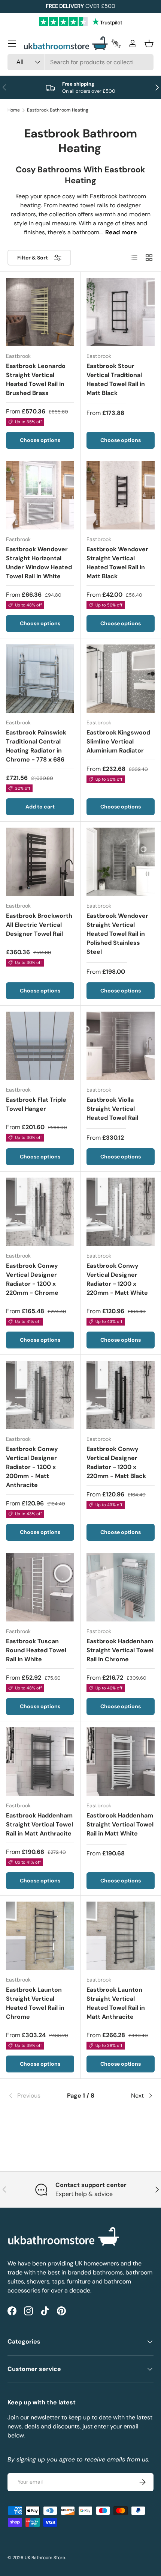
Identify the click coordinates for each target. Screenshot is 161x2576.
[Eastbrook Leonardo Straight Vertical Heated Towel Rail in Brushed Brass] (40, 312)
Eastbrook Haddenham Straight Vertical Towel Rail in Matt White (120, 1824)
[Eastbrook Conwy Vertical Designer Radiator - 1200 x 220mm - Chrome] (40, 1212)
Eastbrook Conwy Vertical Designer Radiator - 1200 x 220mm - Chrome (32, 1279)
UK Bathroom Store (45, 2558)
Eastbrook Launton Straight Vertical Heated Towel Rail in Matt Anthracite (116, 2003)
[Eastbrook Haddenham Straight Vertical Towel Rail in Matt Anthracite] (40, 1762)
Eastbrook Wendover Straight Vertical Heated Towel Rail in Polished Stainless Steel (117, 934)
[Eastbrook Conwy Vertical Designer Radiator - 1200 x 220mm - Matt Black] (121, 1395)
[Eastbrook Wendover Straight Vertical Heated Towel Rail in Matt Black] (121, 495)
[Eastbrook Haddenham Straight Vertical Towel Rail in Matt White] (121, 1762)
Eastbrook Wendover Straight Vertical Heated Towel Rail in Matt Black (117, 563)
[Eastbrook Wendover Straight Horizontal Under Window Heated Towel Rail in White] (40, 495)
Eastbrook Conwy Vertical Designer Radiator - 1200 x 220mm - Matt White (117, 1279)
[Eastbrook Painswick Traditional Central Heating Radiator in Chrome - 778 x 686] (40, 679)
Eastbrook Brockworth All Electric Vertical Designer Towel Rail (39, 925)
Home (14, 110)
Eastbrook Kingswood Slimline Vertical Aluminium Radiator (118, 741)
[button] (149, 44)
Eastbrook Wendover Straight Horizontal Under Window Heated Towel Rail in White (39, 563)
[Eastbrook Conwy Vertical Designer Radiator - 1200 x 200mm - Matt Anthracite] (40, 1395)
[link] (32, 2096)
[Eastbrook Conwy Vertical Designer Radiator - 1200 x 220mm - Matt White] (121, 1212)
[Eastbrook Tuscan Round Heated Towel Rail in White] (40, 1587)
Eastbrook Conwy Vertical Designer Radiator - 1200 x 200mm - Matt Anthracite (32, 1467)
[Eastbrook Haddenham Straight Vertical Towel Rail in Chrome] (121, 1587)
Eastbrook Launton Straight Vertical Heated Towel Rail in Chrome (35, 2003)
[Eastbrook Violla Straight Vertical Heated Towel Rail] (121, 1046)
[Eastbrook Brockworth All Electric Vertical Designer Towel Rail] (40, 862)
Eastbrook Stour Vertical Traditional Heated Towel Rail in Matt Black (116, 379)
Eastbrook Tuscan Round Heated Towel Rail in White (36, 1650)
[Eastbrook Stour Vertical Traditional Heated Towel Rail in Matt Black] (121, 312)
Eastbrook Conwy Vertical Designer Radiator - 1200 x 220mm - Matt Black (116, 1462)
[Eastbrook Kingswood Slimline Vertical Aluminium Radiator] (121, 679)
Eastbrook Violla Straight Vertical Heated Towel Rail (112, 1109)
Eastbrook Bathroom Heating (58, 110)
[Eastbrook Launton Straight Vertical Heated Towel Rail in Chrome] (40, 1936)
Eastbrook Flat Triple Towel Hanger (36, 1104)
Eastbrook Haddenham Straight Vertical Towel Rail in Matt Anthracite (40, 1824)
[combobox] (80, 62)
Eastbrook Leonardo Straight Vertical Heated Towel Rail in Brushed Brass (36, 379)
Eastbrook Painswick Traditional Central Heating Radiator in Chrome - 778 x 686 (36, 746)
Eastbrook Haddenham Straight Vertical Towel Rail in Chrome (120, 1650)
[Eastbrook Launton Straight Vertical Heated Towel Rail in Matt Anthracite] (121, 1936)
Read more (121, 232)
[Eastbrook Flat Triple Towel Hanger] (40, 1046)
